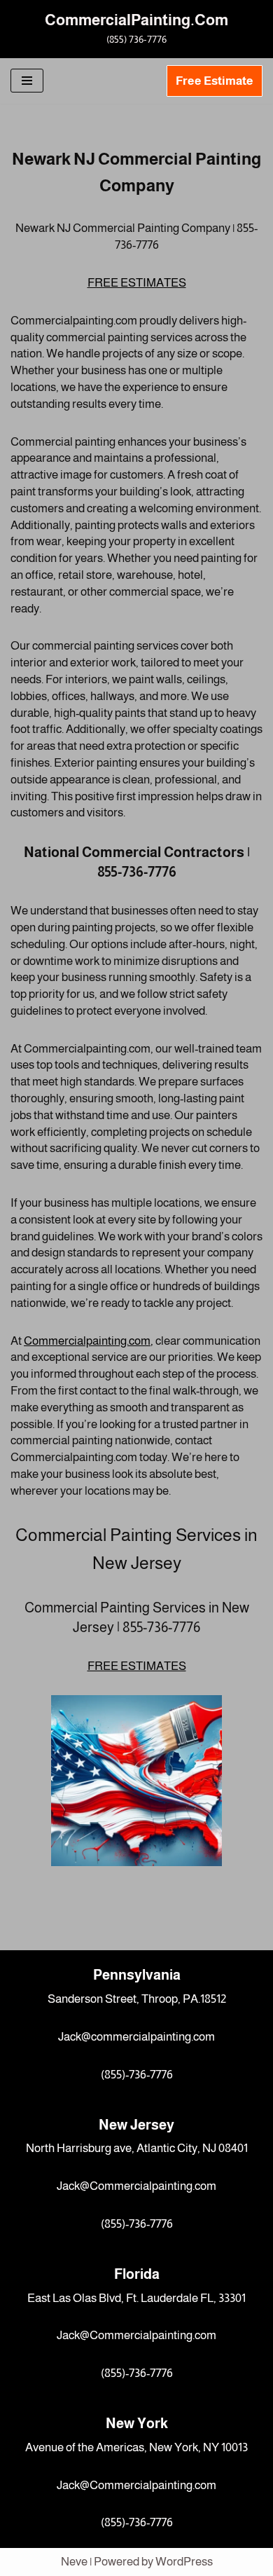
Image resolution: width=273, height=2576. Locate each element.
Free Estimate (215, 81)
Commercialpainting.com (87, 1341)
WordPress (184, 2562)
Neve (74, 2562)
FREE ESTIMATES (137, 283)
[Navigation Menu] (27, 81)
